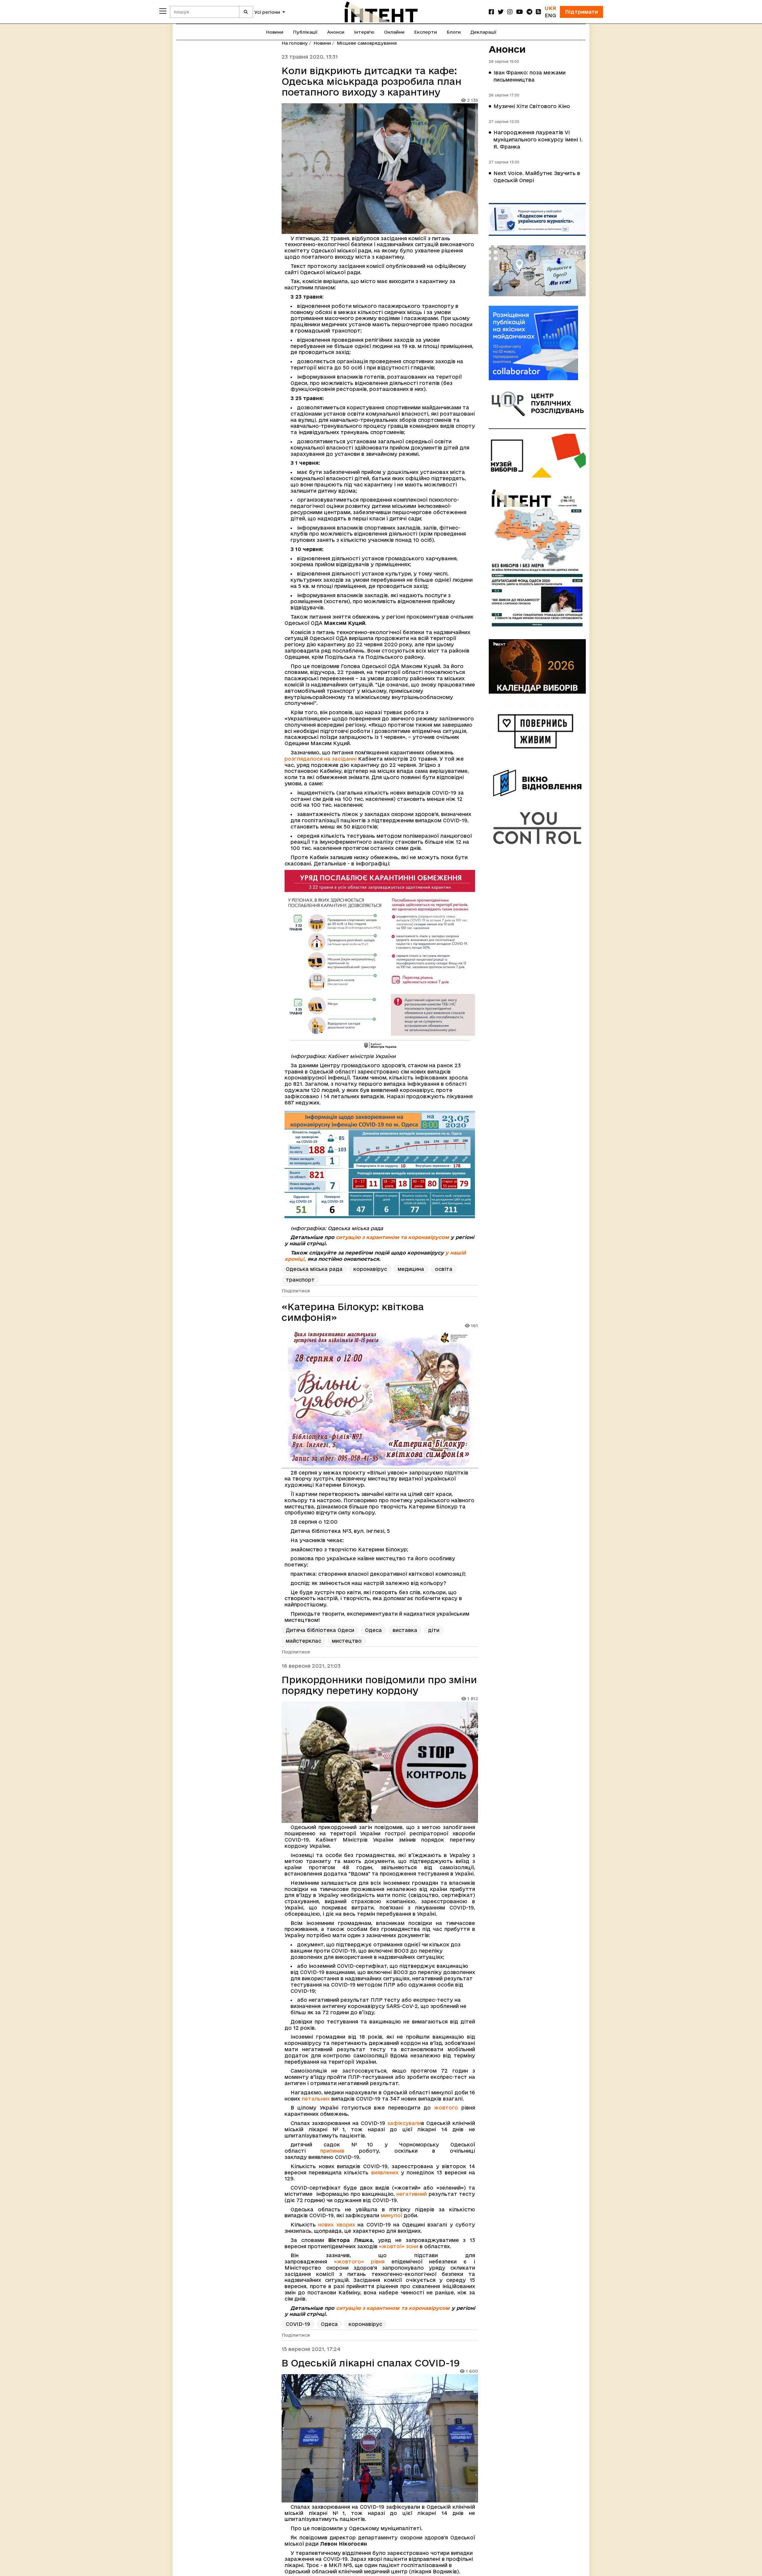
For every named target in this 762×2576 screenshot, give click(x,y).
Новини (275, 32)
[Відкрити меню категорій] (163, 11)
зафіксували (404, 2123)
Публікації (305, 32)
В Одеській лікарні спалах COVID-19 (371, 2363)
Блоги (454, 32)
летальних (316, 2099)
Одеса (373, 1630)
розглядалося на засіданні (321, 759)
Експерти (425, 32)
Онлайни (394, 32)
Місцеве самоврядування (367, 43)
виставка (405, 1630)
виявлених (385, 2172)
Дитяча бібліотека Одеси (320, 1630)
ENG (550, 15)
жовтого (446, 2108)
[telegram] (529, 12)
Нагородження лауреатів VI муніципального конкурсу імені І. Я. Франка (538, 139)
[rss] (538, 12)
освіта (444, 1269)
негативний (412, 2194)
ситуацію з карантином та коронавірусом (392, 1237)
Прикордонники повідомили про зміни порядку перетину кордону (379, 1685)
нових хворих (337, 2225)
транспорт (300, 1280)
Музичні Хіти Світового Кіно (532, 106)
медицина (411, 1269)
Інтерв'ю (364, 32)
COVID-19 (298, 2324)
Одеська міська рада (314, 1269)
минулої (391, 2215)
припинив (332, 2151)
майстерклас (303, 1641)
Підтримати (581, 12)
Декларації (483, 32)
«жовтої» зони (399, 2246)
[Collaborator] (537, 343)
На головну (295, 43)
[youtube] (520, 12)
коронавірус (370, 1269)
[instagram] (510, 12)
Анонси (336, 32)
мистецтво (347, 1641)
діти (434, 1630)
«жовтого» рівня (359, 2261)
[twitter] (501, 12)
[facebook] (491, 12)
